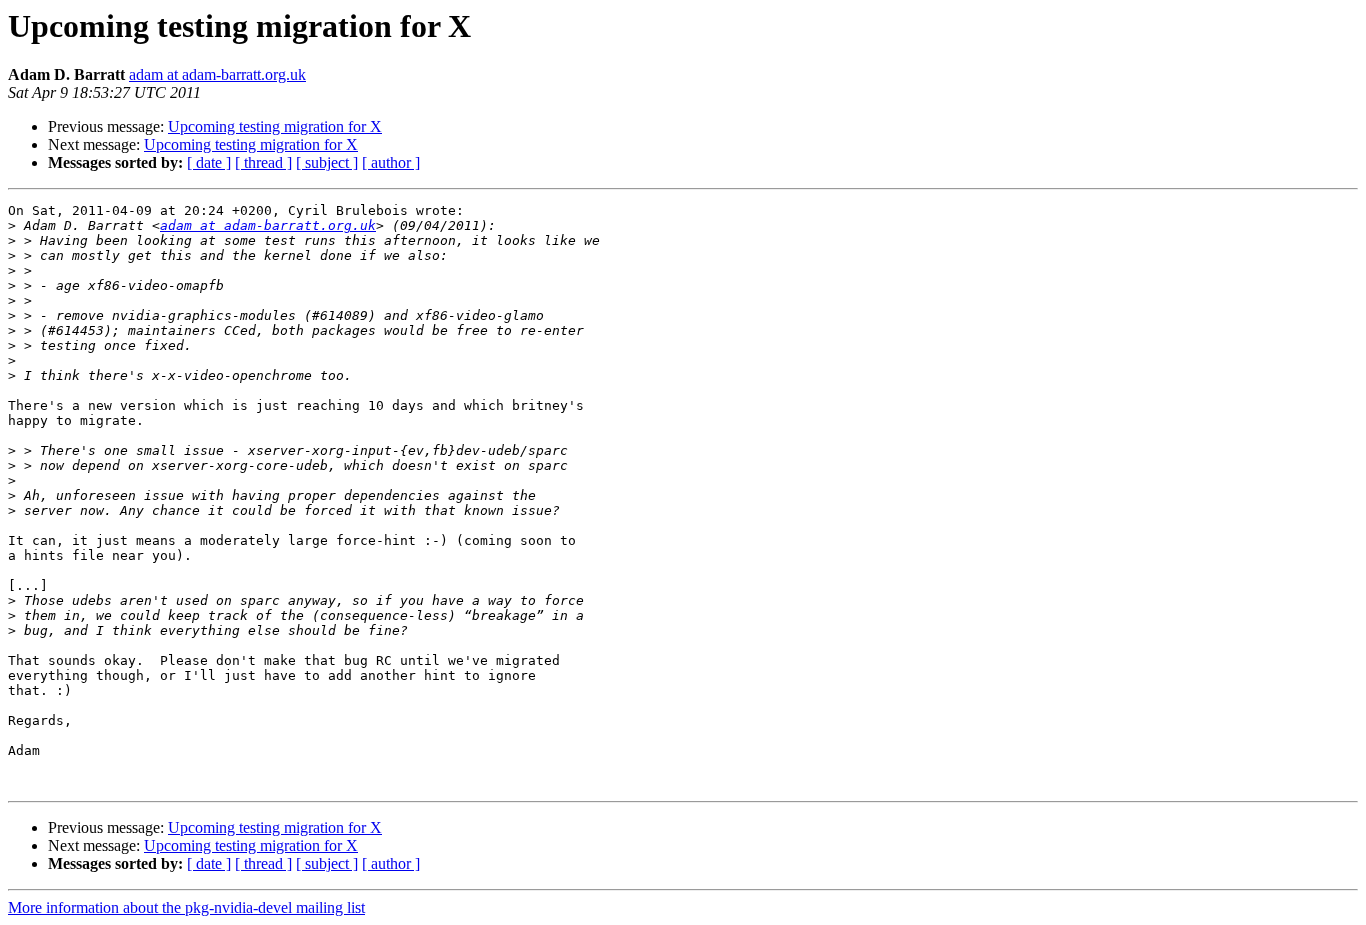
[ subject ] (327, 162)
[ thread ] (263, 162)
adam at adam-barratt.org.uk (217, 74)
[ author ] (391, 162)
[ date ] (209, 162)
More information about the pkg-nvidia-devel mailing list (186, 907)
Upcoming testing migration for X (275, 126)
